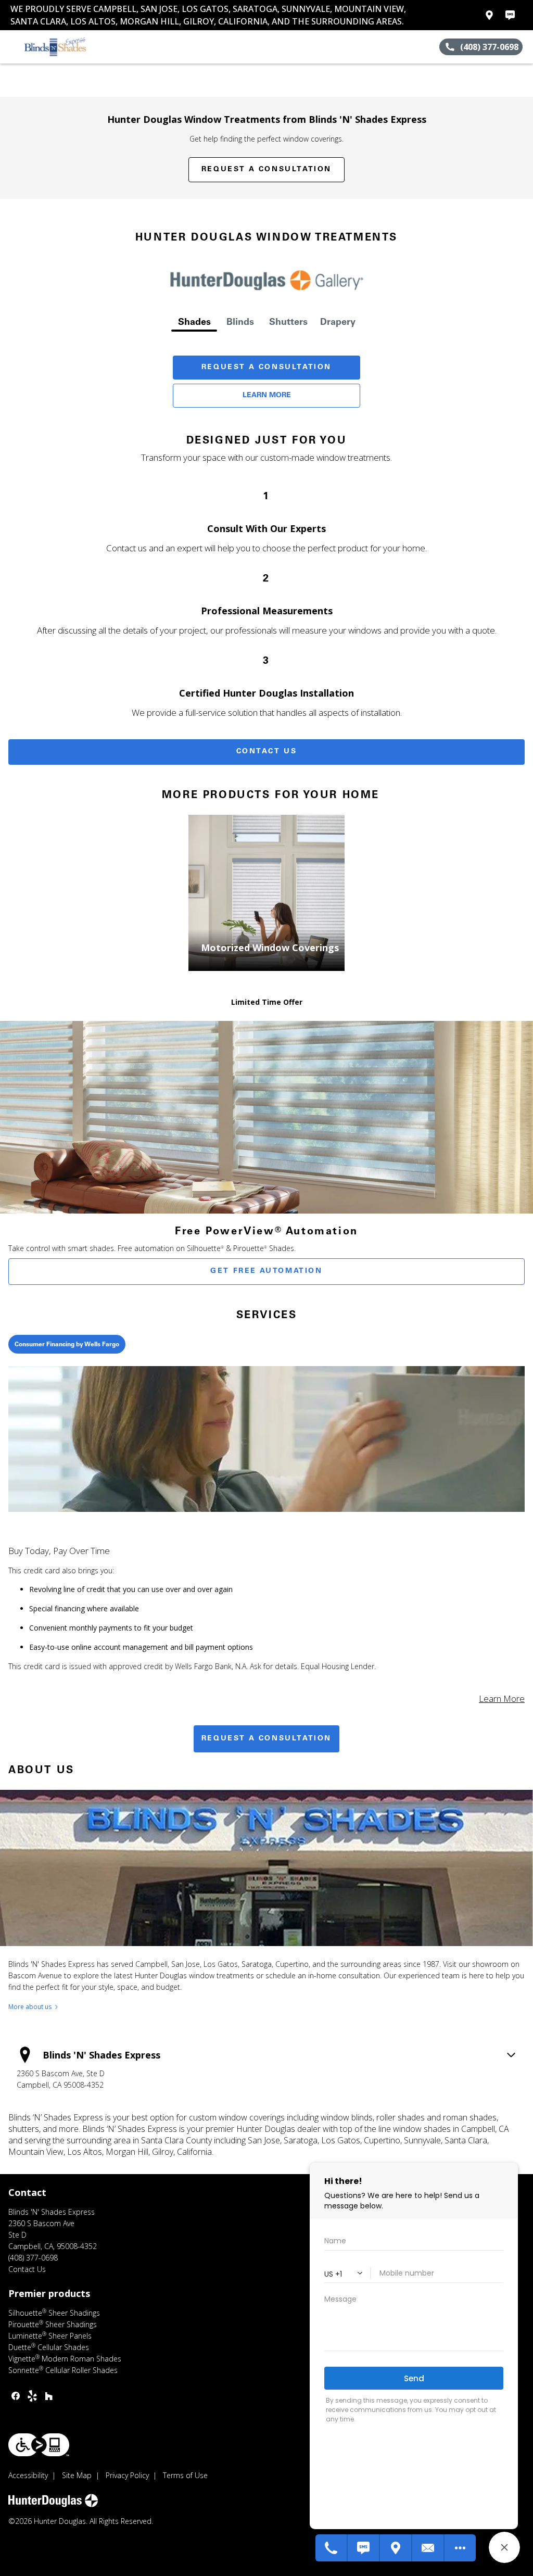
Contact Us (267, 752)
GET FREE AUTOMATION (266, 1271)
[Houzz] (49, 2396)
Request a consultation (266, 1739)
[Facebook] (16, 2396)
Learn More (267, 396)
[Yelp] (32, 2396)
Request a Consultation (266, 170)
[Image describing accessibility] (39, 2445)
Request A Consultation (266, 368)
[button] (12, 47)
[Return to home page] (55, 47)
